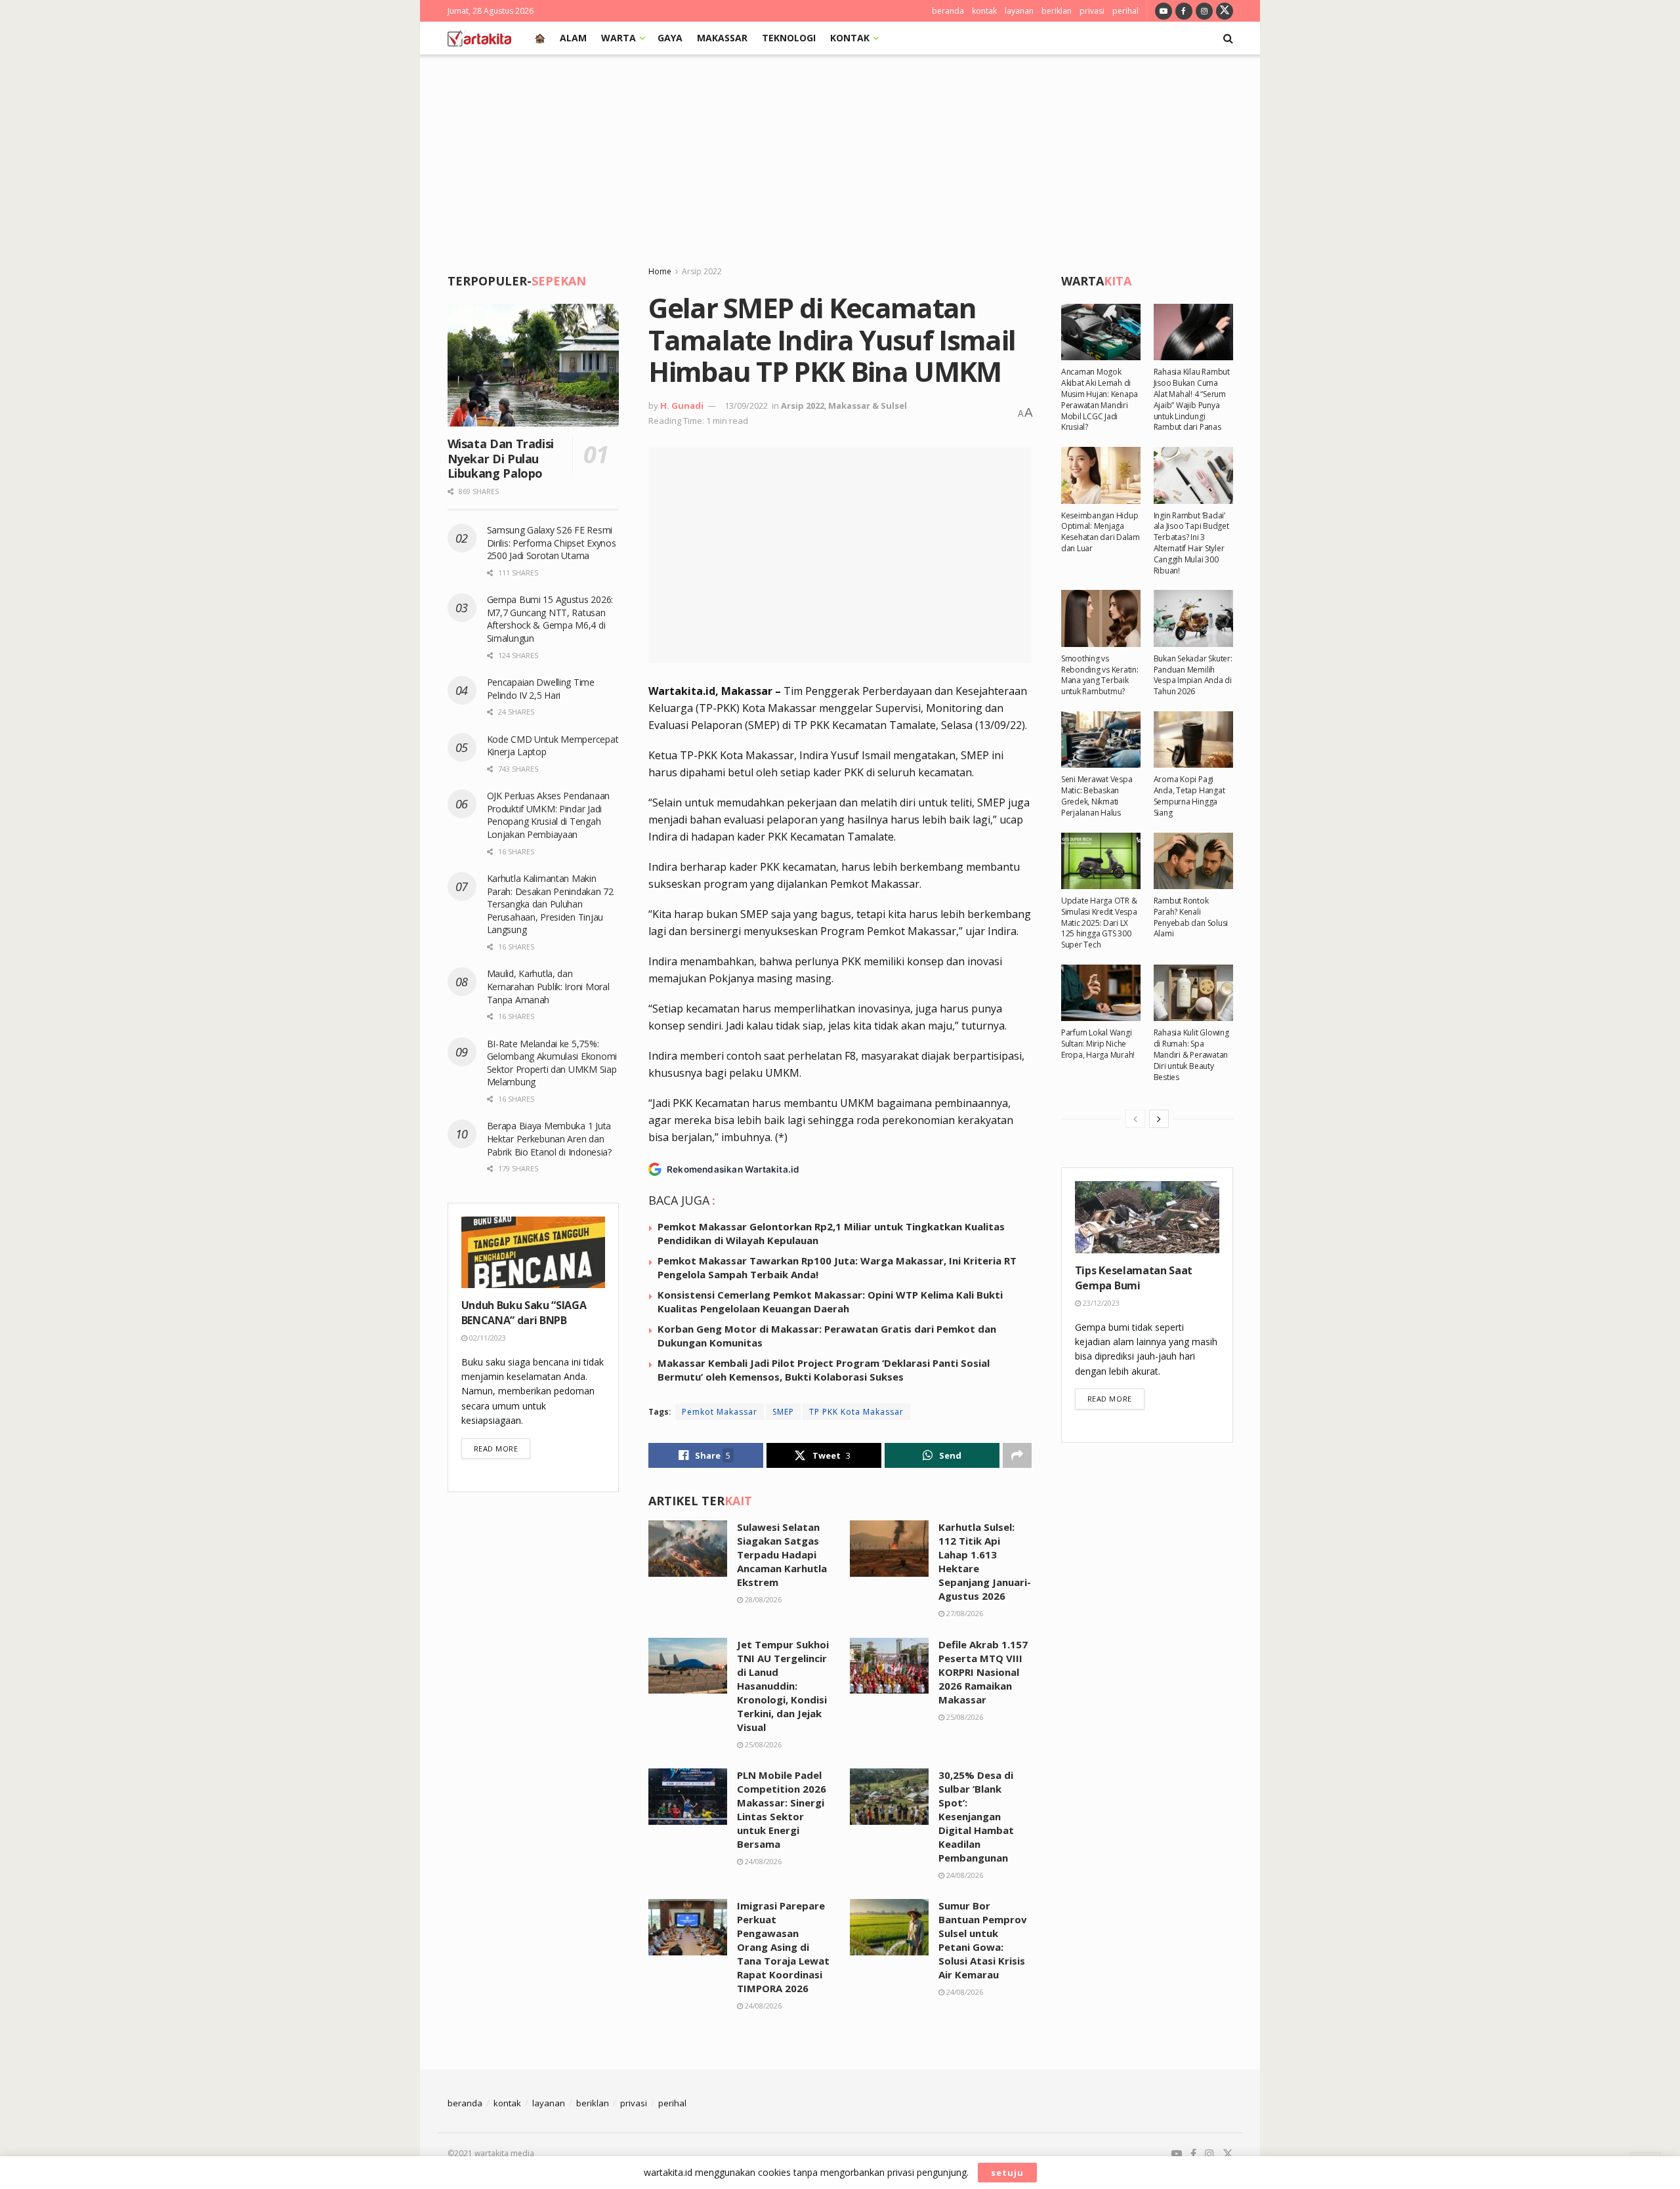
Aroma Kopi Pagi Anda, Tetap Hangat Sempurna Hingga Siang (1189, 796)
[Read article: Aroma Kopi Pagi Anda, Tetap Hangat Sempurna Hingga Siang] (1193, 740)
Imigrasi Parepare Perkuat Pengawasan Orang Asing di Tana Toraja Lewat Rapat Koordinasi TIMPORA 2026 (783, 1947)
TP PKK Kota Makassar (856, 1412)
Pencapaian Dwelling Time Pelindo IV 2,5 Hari (541, 689)
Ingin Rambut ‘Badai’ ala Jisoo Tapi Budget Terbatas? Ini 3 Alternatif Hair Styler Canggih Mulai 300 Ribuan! (1191, 543)
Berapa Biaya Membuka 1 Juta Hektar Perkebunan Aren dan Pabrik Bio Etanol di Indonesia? (551, 1138)
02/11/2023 (487, 1338)
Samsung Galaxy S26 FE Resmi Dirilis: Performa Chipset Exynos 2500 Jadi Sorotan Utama (552, 543)
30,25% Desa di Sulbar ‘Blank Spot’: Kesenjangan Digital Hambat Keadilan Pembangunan (976, 1816)
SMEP (783, 1412)
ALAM (573, 38)
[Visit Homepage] (479, 38)
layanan (1019, 11)
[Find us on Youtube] (1164, 11)
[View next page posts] (1159, 1119)
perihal (1125, 11)
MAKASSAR (722, 38)
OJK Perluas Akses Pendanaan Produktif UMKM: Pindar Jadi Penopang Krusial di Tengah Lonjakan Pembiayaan (548, 815)
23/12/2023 (1100, 1303)
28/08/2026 (762, 1599)
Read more (502, 1448)
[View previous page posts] (1135, 1119)
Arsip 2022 (702, 271)
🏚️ (540, 38)
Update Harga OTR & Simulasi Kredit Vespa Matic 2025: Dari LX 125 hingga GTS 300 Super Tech (1099, 923)
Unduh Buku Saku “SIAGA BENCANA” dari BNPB (524, 1312)
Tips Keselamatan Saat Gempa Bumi (1134, 1278)
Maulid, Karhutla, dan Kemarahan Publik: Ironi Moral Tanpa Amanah (548, 986)
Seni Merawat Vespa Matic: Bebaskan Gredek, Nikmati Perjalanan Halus (1097, 796)
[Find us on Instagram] (1204, 11)
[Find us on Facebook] (1184, 11)
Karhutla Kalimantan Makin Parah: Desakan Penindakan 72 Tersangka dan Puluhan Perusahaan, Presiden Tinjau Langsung (550, 904)
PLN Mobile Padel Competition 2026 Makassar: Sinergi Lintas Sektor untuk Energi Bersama (782, 1809)
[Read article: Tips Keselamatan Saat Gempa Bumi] (1147, 1217)
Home (660, 271)
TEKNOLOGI (789, 38)
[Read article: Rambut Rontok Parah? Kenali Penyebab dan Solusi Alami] (1193, 861)
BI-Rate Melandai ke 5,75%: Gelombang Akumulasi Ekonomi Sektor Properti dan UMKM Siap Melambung (552, 1063)
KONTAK (850, 38)
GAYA (670, 38)
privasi (1092, 11)
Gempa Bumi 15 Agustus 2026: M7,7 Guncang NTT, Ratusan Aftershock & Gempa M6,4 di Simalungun (550, 619)
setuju (1007, 2173)
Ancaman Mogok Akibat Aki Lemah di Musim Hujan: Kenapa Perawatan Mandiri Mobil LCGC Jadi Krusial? (1100, 399)
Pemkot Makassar (720, 1412)
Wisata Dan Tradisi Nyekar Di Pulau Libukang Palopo (501, 458)
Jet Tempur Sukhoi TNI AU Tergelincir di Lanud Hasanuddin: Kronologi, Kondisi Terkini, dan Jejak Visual (783, 1686)
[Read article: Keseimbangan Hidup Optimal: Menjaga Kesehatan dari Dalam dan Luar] (1101, 475)
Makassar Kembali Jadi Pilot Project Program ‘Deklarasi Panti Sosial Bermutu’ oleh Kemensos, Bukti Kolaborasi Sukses (824, 1370)
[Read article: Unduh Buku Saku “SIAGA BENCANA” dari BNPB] (534, 1253)
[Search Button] (1228, 38)
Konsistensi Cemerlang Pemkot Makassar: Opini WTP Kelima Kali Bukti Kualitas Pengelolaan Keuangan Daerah (830, 1302)
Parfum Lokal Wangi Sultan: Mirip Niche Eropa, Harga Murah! (1098, 1044)
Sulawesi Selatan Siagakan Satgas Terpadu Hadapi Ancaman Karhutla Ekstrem (782, 1554)
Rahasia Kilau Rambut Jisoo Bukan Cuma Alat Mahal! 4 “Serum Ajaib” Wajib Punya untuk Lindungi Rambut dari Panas (1192, 399)
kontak (984, 11)
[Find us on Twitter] (1225, 11)
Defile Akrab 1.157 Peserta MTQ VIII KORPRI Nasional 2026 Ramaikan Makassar (983, 1672)
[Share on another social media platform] (1017, 1455)
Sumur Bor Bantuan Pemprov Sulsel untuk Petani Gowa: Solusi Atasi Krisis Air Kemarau (983, 1940)
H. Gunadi (682, 406)
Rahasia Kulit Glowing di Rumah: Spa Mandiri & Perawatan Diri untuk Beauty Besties (1191, 1054)
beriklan (1057, 11)
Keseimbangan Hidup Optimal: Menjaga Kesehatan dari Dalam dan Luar (1101, 532)
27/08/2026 (964, 1613)
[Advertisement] (840, 153)
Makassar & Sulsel (868, 406)
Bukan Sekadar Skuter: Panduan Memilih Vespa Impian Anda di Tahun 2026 (1193, 675)
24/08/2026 (762, 1861)
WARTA (619, 38)
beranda (948, 11)
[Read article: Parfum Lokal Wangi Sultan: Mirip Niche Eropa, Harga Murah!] (1101, 993)
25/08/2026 (762, 1744)
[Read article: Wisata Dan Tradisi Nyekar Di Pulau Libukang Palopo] (534, 365)
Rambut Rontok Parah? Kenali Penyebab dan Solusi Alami (1191, 917)
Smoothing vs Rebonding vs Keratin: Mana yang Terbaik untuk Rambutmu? (1100, 675)
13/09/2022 (746, 406)
